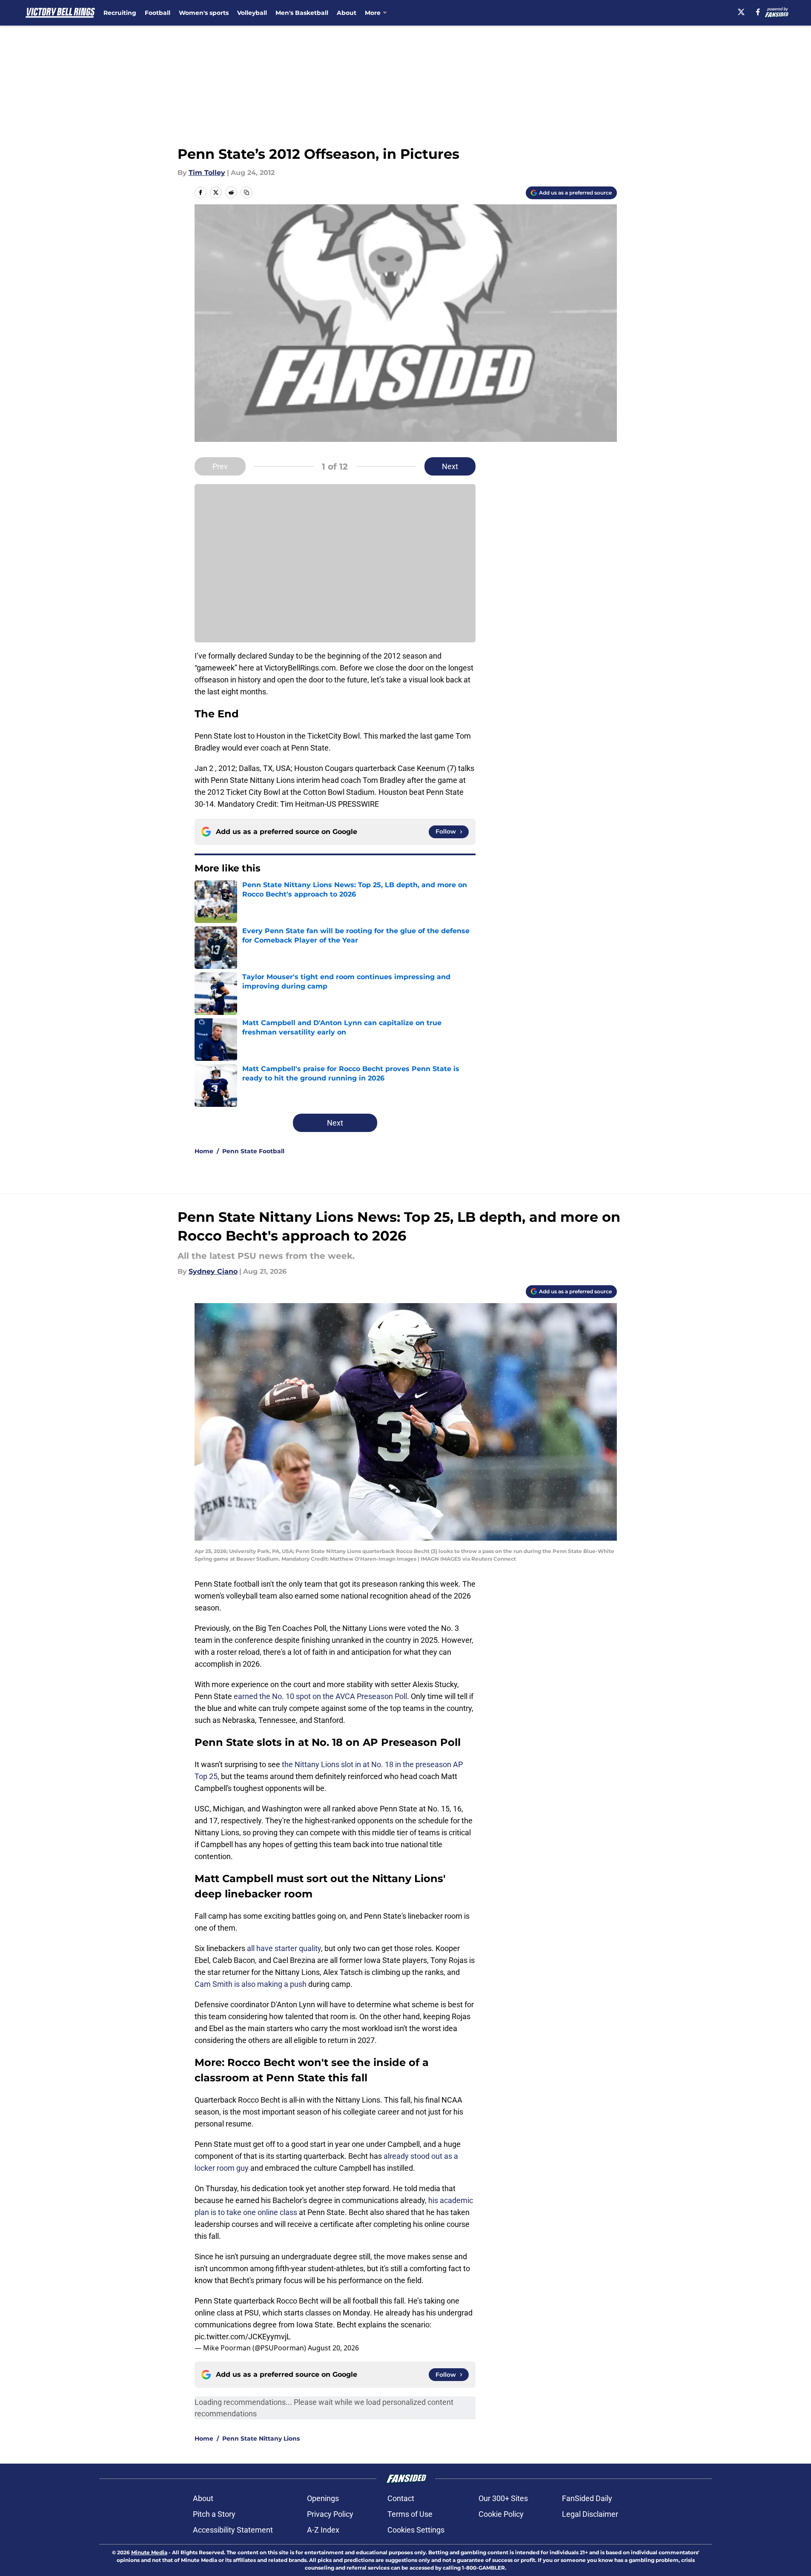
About (347, 13)
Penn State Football (253, 1151)
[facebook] (758, 12)
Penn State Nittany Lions (261, 2438)
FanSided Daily (587, 2498)
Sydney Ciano (213, 1271)
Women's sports (204, 13)
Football (158, 13)
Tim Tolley (207, 173)
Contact (401, 2498)
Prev (220, 466)
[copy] (246, 192)
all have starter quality (284, 1948)
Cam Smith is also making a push (251, 1984)
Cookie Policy (501, 2514)
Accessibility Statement (233, 2530)
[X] (741, 12)
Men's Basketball (302, 13)
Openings (323, 2498)
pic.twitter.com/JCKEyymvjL (243, 2337)
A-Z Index (323, 2530)
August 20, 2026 (333, 2348)
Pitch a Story (214, 2514)
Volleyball (252, 13)
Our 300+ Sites (503, 2498)
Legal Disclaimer (590, 2514)
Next (450, 466)
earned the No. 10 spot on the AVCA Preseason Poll (320, 1696)
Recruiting (120, 13)
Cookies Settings (416, 2530)
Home (204, 1151)
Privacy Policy (330, 2514)
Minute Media (149, 2552)
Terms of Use (410, 2514)
